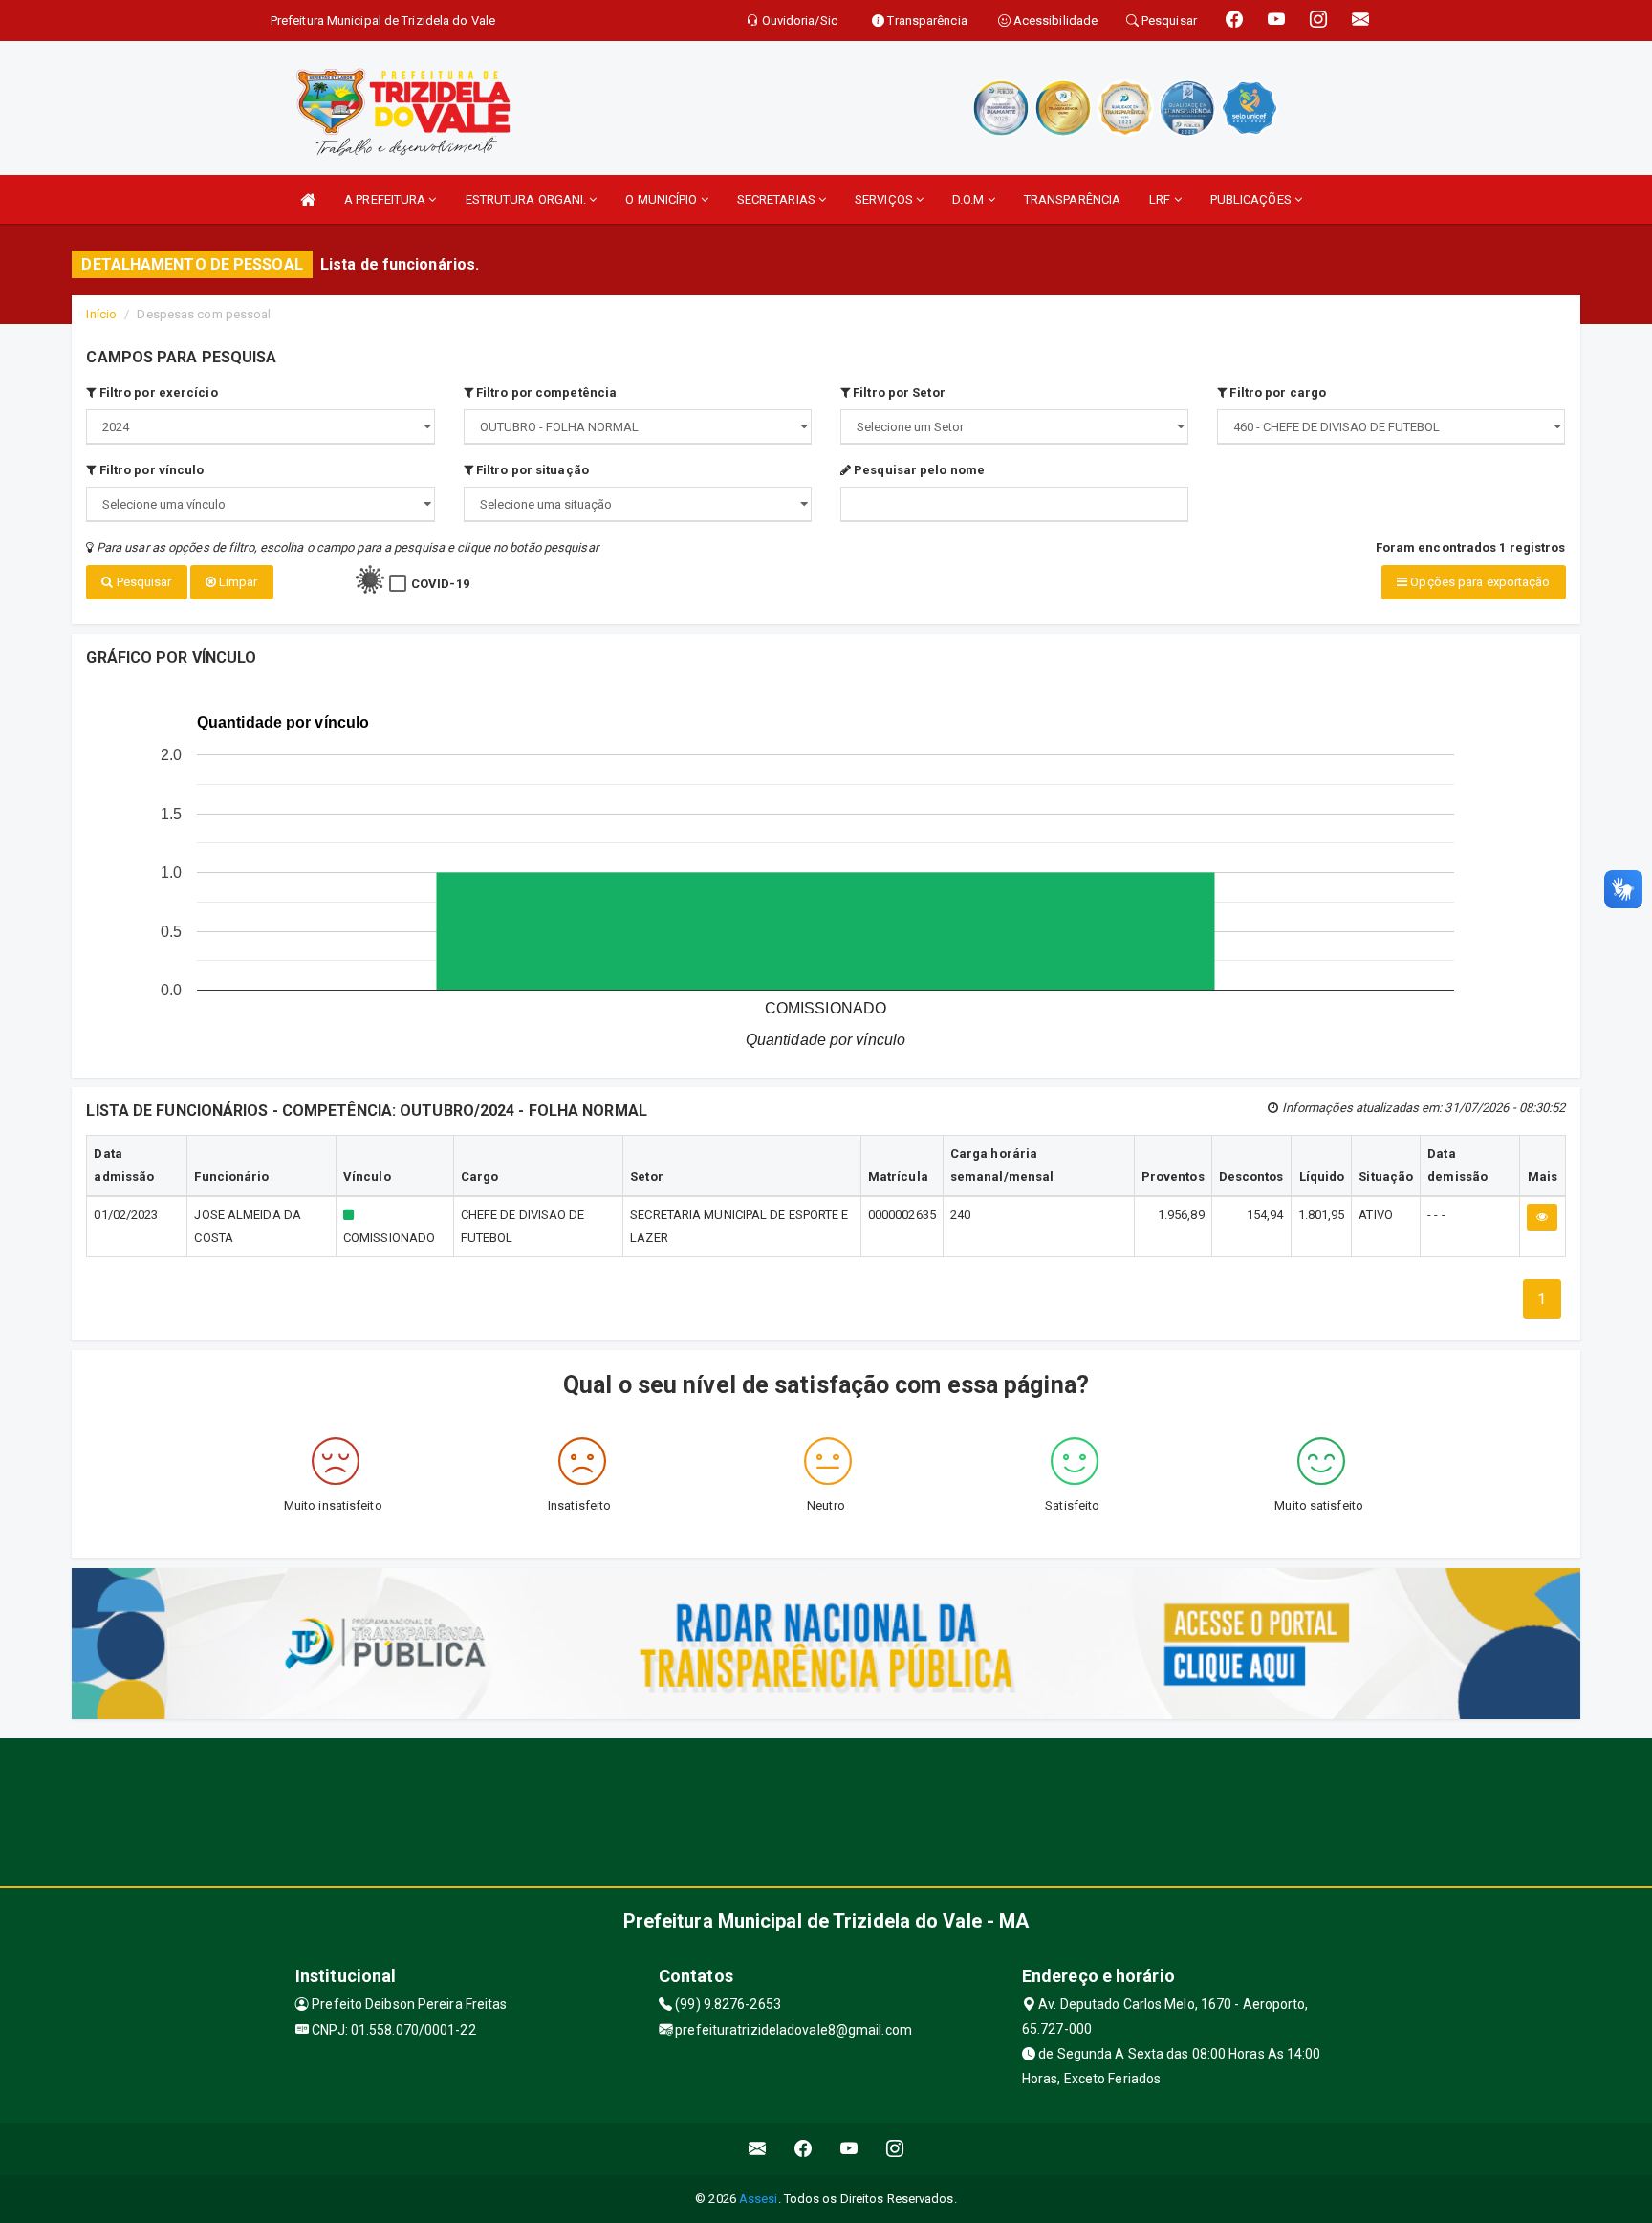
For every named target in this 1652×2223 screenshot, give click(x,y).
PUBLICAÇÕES (1252, 199)
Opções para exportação (1478, 582)
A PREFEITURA (386, 199)
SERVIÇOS (885, 199)
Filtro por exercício (157, 392)
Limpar (237, 582)
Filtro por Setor (898, 392)
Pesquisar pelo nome (918, 470)
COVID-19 (440, 584)
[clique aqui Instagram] (895, 2149)
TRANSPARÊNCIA (1072, 199)
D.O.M (970, 199)
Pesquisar (143, 582)
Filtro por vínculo (150, 470)
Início (101, 314)
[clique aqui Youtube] (849, 2149)
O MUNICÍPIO (663, 199)
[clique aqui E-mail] (758, 2149)
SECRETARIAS (778, 199)
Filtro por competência (545, 392)
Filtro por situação (531, 470)
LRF (1161, 199)
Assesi (759, 2199)
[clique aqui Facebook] (804, 2149)
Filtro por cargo (1276, 392)
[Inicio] (308, 199)
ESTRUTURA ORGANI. (528, 199)
